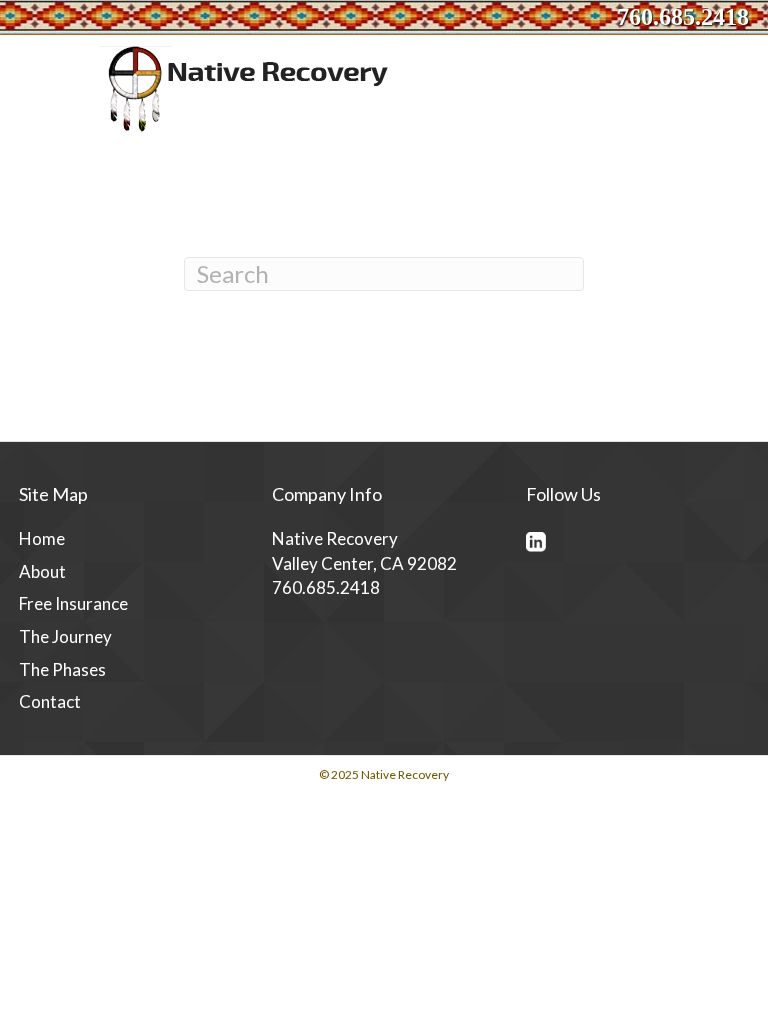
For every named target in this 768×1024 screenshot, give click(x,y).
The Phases (62, 669)
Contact (50, 701)
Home (42, 538)
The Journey (65, 636)
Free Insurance (73, 603)
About (42, 571)
